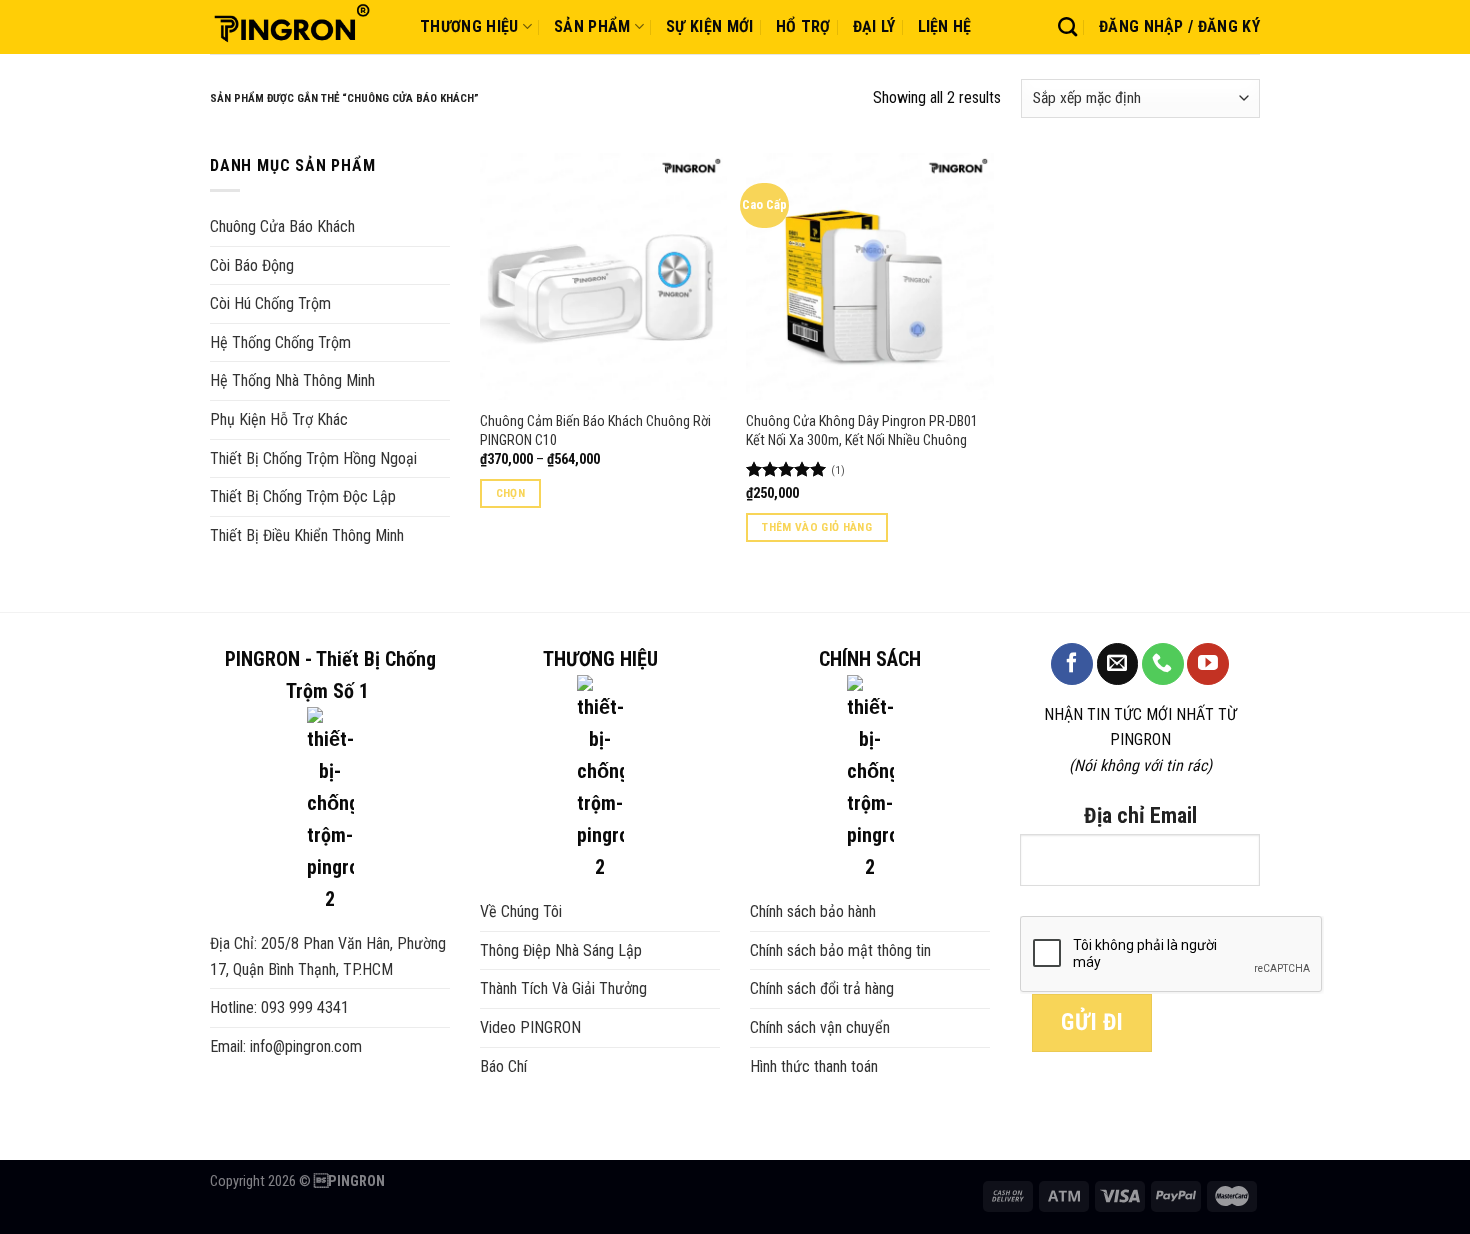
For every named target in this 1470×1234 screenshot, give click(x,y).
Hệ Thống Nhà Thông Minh (292, 380)
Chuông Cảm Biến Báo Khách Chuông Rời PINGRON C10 (595, 431)
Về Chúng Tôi (521, 911)
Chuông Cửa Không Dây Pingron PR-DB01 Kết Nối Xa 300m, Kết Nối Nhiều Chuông (862, 431)
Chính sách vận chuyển (820, 1027)
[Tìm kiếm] (1067, 26)
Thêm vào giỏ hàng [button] (817, 527)
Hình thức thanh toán (814, 1066)
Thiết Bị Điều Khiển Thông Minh (307, 535)
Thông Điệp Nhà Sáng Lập (561, 950)
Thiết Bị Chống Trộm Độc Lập (303, 496)
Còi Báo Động (252, 265)
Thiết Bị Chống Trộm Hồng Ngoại (313, 458)
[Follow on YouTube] (1208, 664)
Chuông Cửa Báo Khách (282, 226)
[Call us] (1163, 664)
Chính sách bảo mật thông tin (840, 950)
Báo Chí (503, 1066)
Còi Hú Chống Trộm (270, 303)
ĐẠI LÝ (874, 26)
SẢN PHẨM (592, 26)
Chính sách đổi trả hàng (822, 988)
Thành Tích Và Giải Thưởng (563, 988)
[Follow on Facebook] (1072, 664)
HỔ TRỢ (803, 26)
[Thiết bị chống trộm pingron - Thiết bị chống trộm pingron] (300, 27)
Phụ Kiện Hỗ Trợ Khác (279, 419)
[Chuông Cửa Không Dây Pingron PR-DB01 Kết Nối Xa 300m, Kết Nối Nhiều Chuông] (869, 276)
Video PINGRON (530, 1027)
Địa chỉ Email (1140, 815)
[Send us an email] (1118, 664)
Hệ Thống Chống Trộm (280, 342)
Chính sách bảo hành (813, 911)
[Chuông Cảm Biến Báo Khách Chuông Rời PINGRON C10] (603, 276)
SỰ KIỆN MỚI (710, 26)
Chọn (510, 493)
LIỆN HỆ (945, 26)
